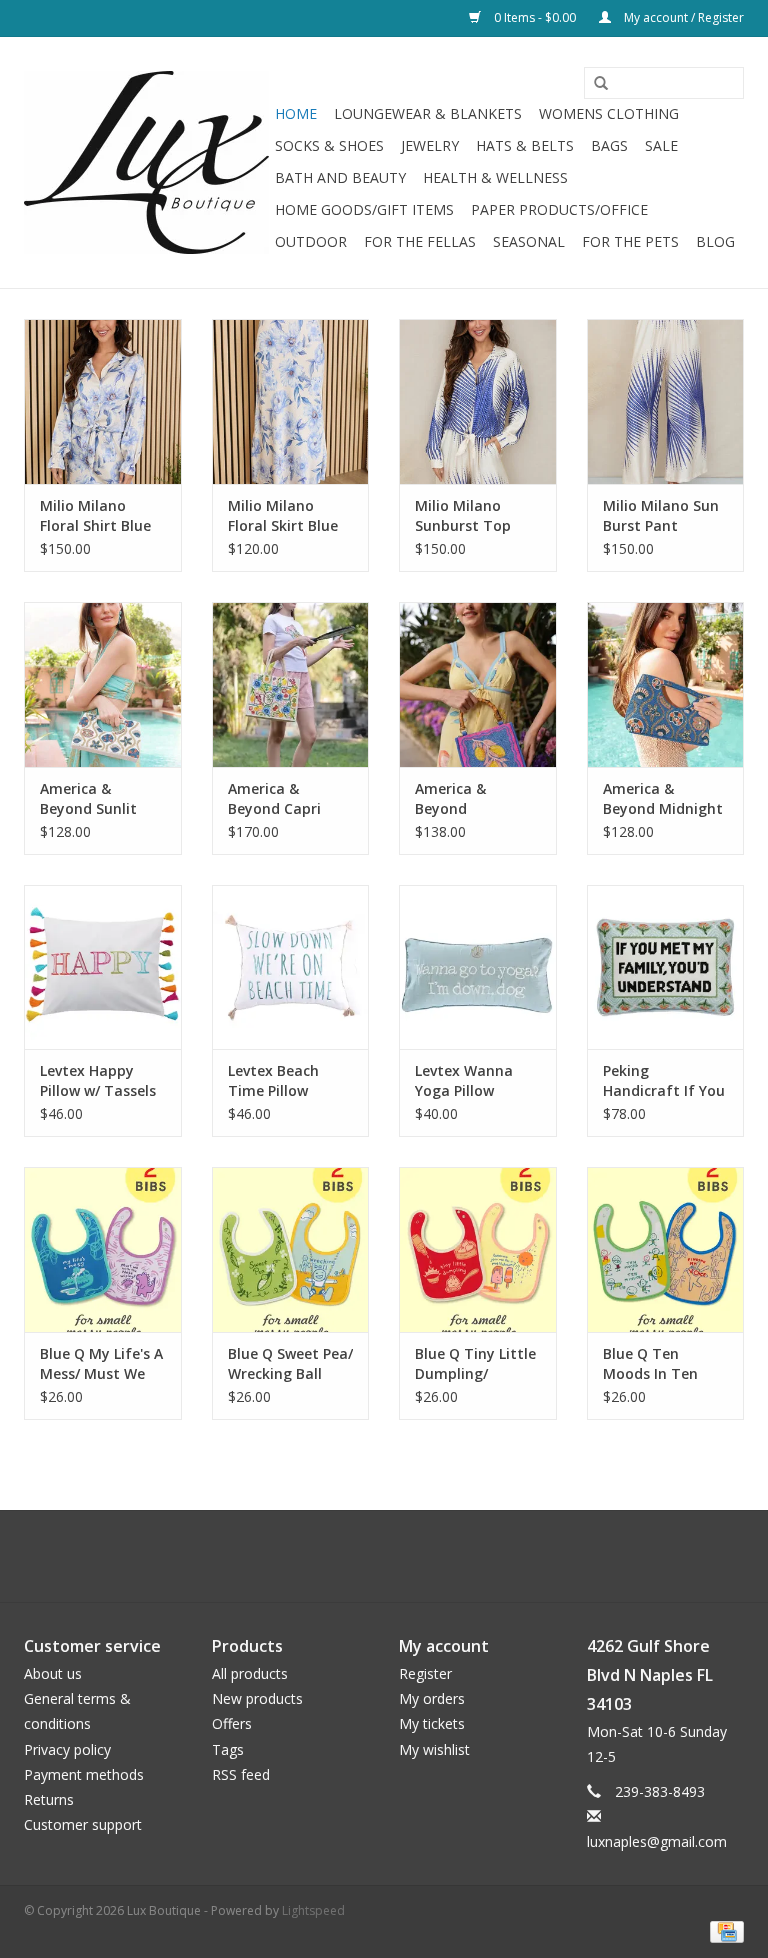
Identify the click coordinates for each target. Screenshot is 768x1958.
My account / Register (682, 17)
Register (425, 1673)
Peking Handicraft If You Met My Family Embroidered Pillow (664, 1081)
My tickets (432, 1723)
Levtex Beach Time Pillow (273, 1080)
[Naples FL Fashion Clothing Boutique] (146, 162)
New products (257, 1698)
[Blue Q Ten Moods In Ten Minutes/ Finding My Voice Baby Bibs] (666, 1249)
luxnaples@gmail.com (657, 1841)
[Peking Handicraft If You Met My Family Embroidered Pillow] (666, 967)
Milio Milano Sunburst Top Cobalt (463, 516)
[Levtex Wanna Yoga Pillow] (478, 967)
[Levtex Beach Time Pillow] (291, 967)
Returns (49, 1799)
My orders (432, 1698)
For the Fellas (420, 241)
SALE (661, 145)
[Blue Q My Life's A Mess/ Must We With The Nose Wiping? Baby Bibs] (103, 1249)
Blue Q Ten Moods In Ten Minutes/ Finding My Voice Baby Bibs (661, 1364)
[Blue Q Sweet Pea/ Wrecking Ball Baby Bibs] (291, 1249)
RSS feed (241, 1774)
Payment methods (84, 1774)
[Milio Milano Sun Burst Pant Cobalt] (666, 401)
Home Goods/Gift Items (364, 209)
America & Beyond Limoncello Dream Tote (457, 799)
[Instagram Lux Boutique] (402, 1556)
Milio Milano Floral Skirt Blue (283, 515)
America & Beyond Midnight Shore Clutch (663, 799)
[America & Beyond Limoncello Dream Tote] (478, 684)
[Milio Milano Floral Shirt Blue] (103, 401)
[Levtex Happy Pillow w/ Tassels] (103, 967)
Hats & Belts (525, 145)
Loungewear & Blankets (428, 113)
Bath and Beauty (340, 177)
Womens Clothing (609, 113)
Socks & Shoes (329, 145)
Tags (228, 1749)
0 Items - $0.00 (535, 17)
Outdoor (311, 241)
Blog (715, 241)
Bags (609, 145)
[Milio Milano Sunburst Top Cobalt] (478, 401)
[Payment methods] (723, 1930)
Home (296, 113)
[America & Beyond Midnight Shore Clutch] (666, 684)
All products (250, 1673)
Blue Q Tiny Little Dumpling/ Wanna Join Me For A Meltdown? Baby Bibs (475, 1364)
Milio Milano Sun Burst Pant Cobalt (661, 516)
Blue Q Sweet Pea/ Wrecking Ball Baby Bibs (290, 1364)
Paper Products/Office (559, 209)
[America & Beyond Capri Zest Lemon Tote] (291, 684)
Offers (232, 1723)
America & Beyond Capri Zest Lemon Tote (288, 799)
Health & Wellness (495, 177)
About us (53, 1673)
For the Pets (630, 241)
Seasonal (529, 241)
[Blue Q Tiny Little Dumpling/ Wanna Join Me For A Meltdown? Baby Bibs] (478, 1249)
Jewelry (430, 145)
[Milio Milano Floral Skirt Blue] (291, 401)
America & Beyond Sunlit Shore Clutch (88, 799)
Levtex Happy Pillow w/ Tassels (98, 1080)
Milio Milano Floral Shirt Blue (95, 515)
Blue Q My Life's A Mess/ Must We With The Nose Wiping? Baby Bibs (101, 1364)
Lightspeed (313, 1910)
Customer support (83, 1824)
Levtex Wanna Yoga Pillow (464, 1080)
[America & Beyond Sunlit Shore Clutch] (103, 684)
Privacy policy (67, 1749)
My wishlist (434, 1749)
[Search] (594, 84)
